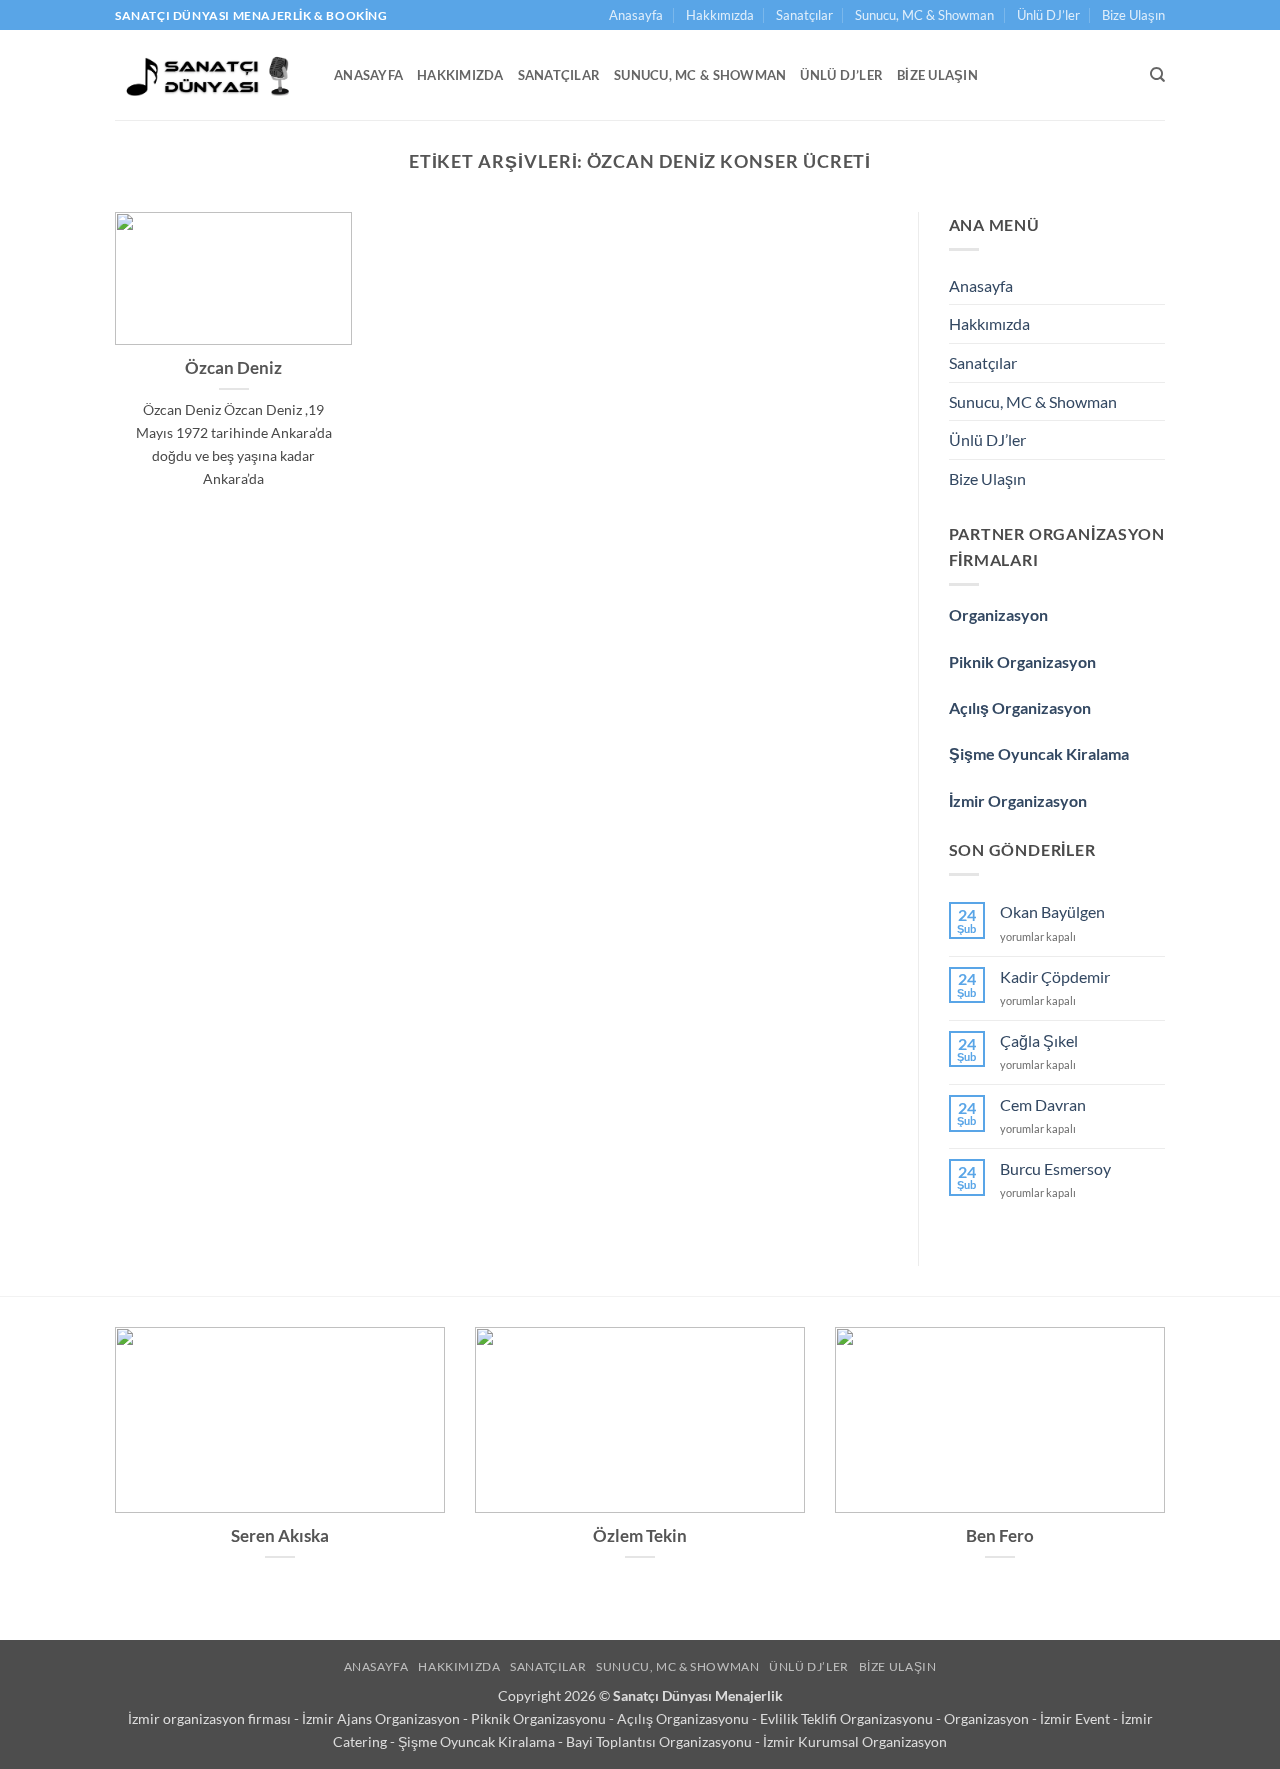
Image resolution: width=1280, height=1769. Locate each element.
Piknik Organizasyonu (540, 1718)
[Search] (1157, 75)
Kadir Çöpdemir (1055, 976)
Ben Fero (1000, 1536)
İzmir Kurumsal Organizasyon (855, 1741)
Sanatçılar (804, 15)
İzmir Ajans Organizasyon (382, 1718)
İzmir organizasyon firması (211, 1718)
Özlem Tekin (640, 1536)
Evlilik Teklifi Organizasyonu (848, 1718)
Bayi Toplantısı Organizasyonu (660, 1741)
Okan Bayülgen (1052, 911)
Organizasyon (998, 614)
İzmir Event (1076, 1718)
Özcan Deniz (233, 368)
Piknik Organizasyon (1022, 661)
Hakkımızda (720, 15)
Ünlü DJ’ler (1048, 15)
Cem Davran (1043, 1104)
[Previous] (111, 1469)
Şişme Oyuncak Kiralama (1039, 753)
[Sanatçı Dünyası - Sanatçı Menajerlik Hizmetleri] (209, 75)
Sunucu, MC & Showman (924, 15)
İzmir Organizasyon (1018, 800)
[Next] (1169, 1469)
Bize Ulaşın (1133, 15)
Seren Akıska (280, 1536)
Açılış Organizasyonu (684, 1718)
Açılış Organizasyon (1020, 707)
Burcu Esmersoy (1055, 1168)
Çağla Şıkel (1039, 1040)
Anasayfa (636, 15)
